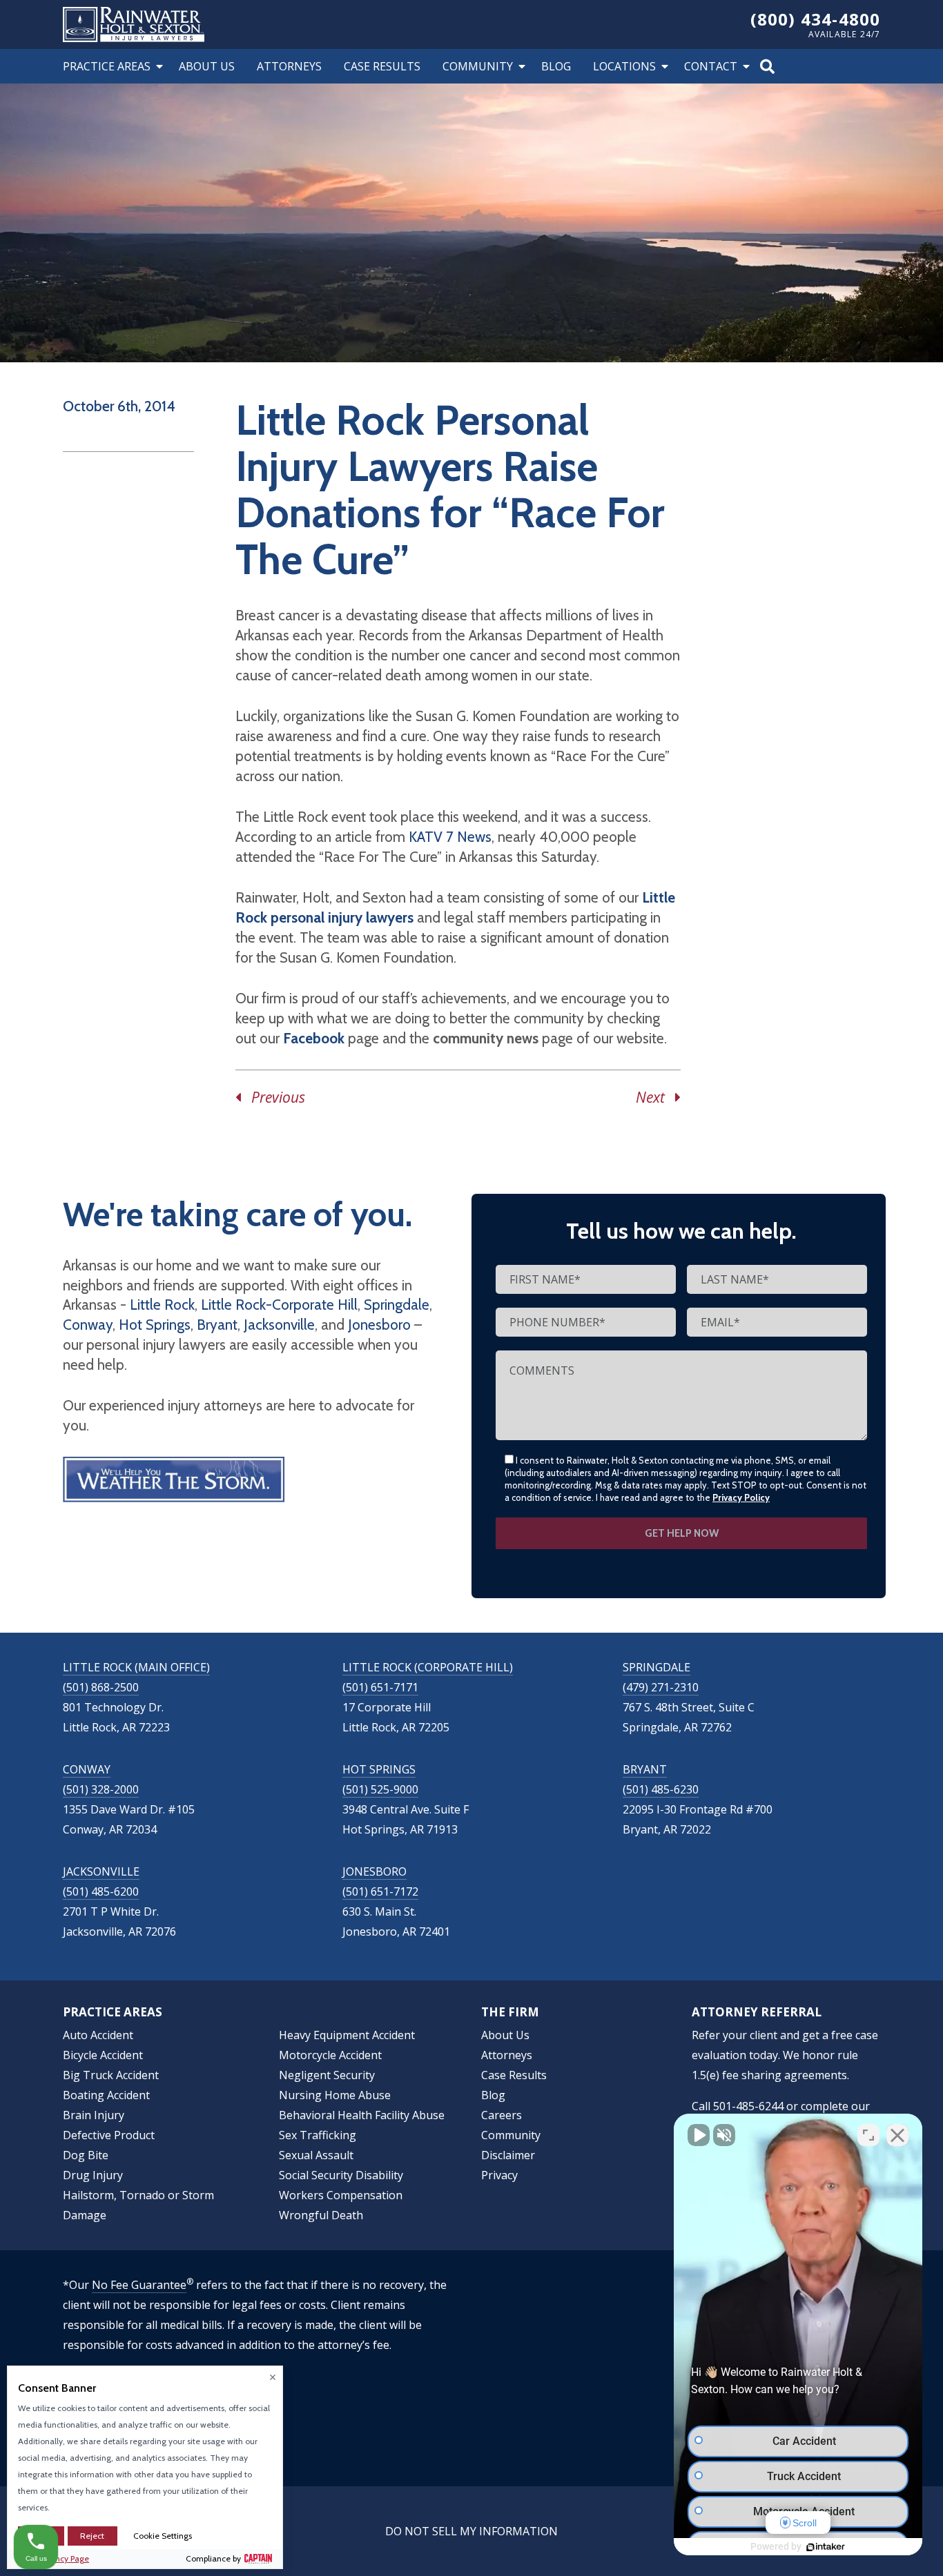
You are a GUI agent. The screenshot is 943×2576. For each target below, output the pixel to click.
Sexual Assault (316, 2155)
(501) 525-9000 (380, 1789)
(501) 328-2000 (101, 1789)
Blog (556, 66)
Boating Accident (106, 2095)
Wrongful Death (321, 2215)
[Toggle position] (868, 2135)
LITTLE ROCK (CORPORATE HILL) (428, 1667)
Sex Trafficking (318, 2135)
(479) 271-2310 (661, 1687)
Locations (624, 66)
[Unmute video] (699, 2135)
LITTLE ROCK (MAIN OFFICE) (136, 1667)
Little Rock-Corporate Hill (279, 1305)
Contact (711, 66)
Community (478, 66)
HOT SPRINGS (379, 1769)
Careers (502, 2115)
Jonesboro (379, 1325)
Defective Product (109, 2135)
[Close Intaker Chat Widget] (897, 2135)
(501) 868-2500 (101, 1687)
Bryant (217, 1325)
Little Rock (162, 1305)
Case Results (382, 66)
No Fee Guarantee (139, 2285)
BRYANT (645, 1769)
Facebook (314, 1038)
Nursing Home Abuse (335, 2095)
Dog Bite (86, 2155)
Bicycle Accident (103, 2055)
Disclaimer (508, 2155)
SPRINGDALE (657, 1667)
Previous (273, 1097)
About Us (207, 66)
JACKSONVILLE (101, 1871)
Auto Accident (98, 2035)
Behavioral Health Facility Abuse (362, 2115)
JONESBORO (375, 1871)
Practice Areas (107, 66)
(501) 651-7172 (380, 1891)
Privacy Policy (741, 1497)
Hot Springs (155, 1325)
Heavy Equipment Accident (347, 2035)
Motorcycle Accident (330, 2055)
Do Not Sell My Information (471, 2531)
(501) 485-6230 (661, 1789)
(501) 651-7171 (380, 1687)
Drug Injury (93, 2175)
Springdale (397, 1305)
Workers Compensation (341, 2195)
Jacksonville (279, 1325)
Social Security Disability (341, 2175)
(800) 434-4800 (816, 19)
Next (655, 1097)
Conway (88, 1325)
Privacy (499, 2175)
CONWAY (87, 1769)
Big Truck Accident (111, 2075)
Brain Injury (94, 2115)
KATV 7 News (450, 837)
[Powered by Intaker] (826, 2547)
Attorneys (289, 66)
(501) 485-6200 (101, 1891)
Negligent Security (327, 2075)
